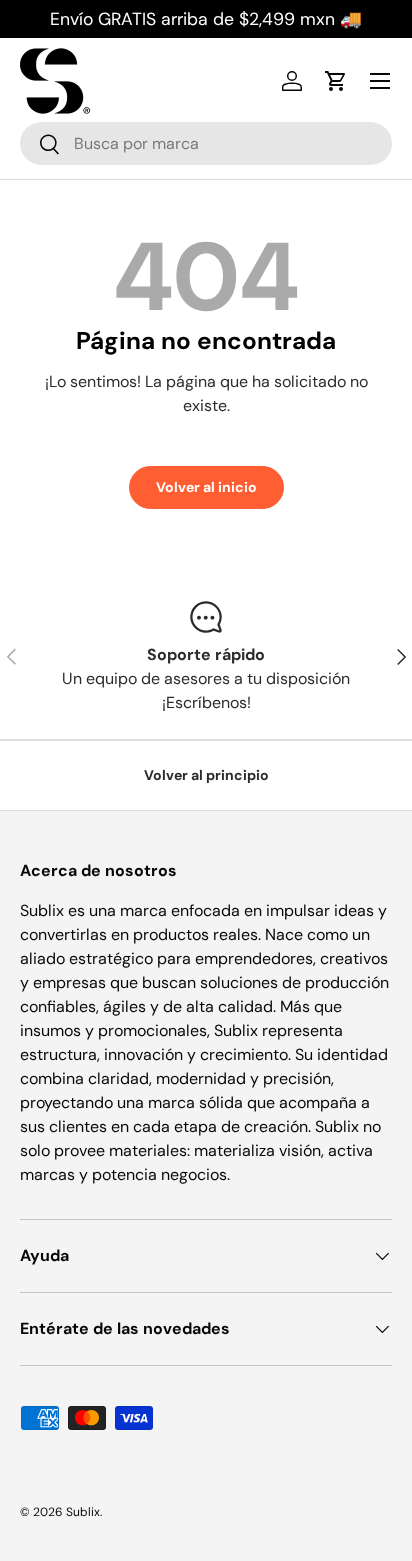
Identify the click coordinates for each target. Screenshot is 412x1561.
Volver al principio (206, 775)
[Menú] (380, 81)
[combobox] (206, 143)
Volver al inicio (206, 487)
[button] (336, 81)
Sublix (83, 1512)
